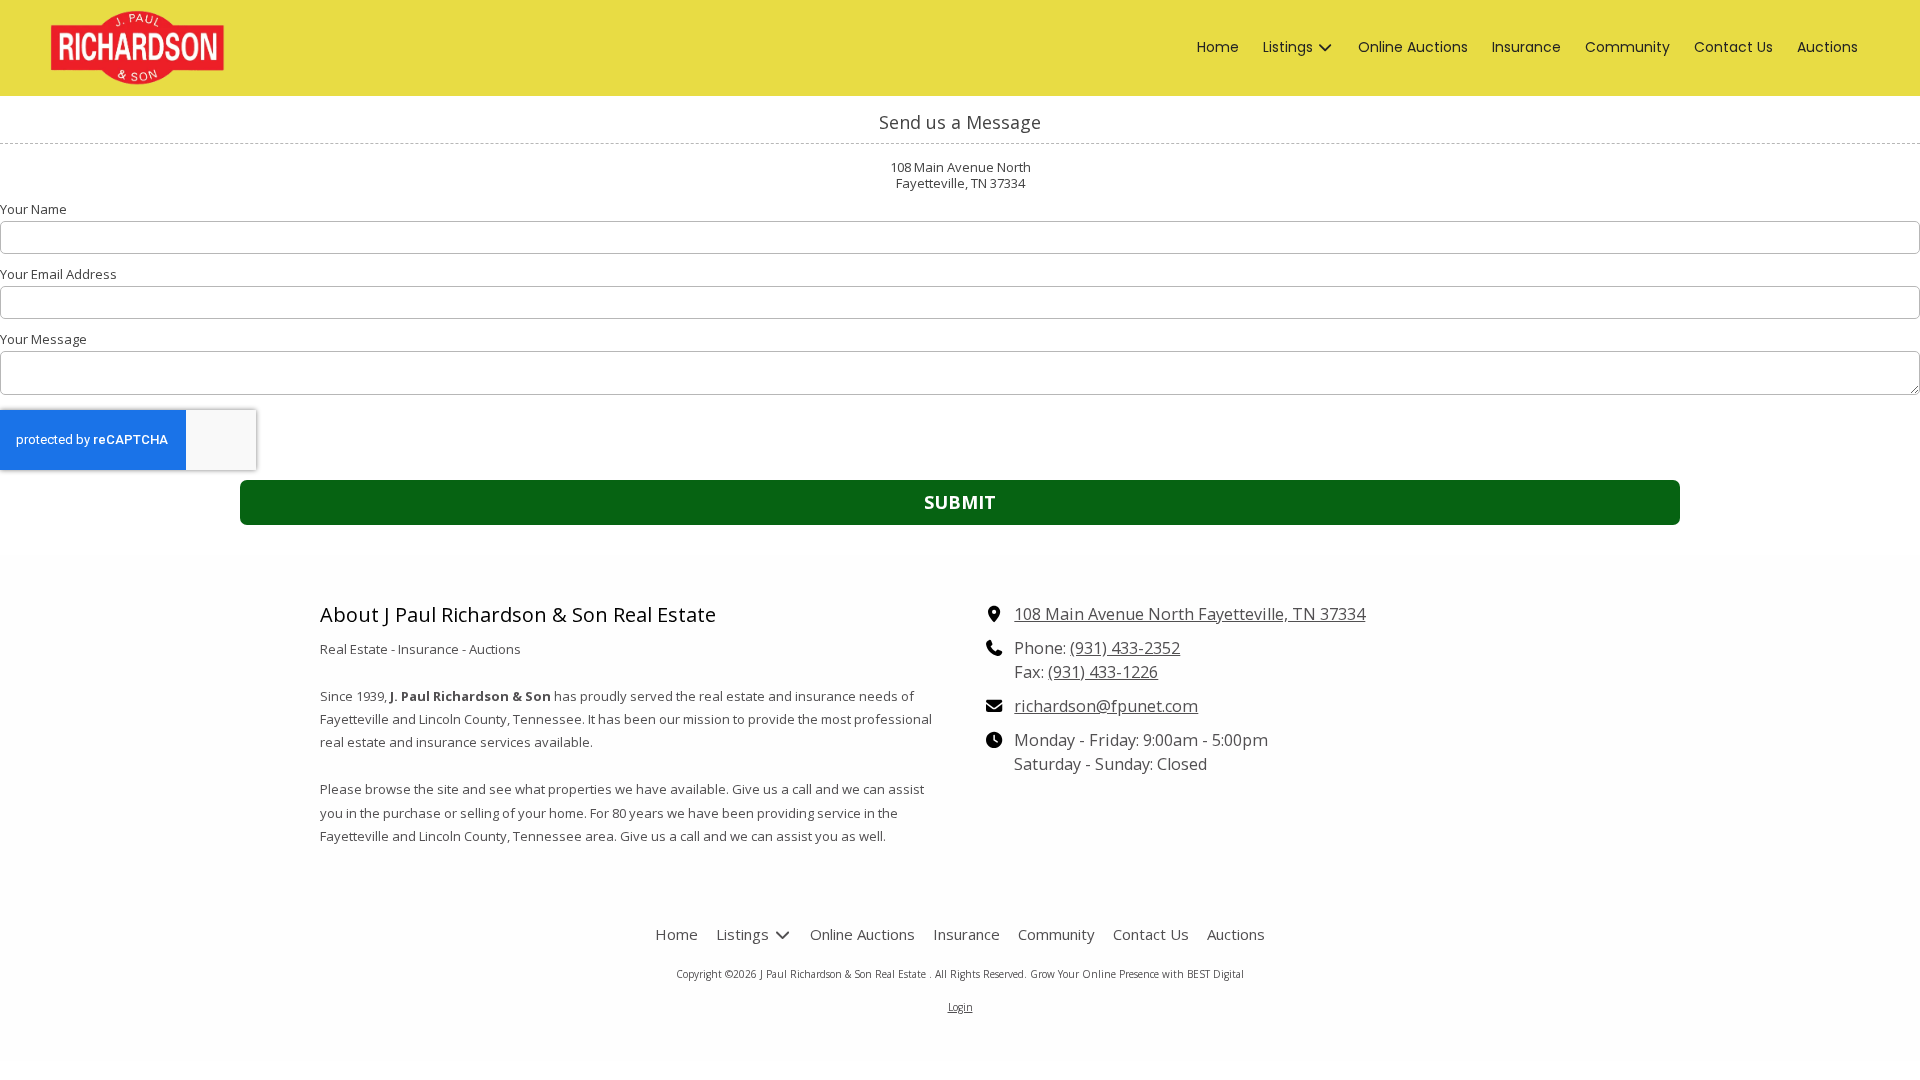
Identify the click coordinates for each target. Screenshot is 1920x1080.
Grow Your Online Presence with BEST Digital (1137, 974)
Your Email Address (58, 274)
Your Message (43, 339)
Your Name (33, 209)
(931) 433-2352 (1125, 648)
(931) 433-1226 (1103, 672)
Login (960, 1007)
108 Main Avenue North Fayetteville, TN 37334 (1189, 614)
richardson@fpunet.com (1106, 706)
